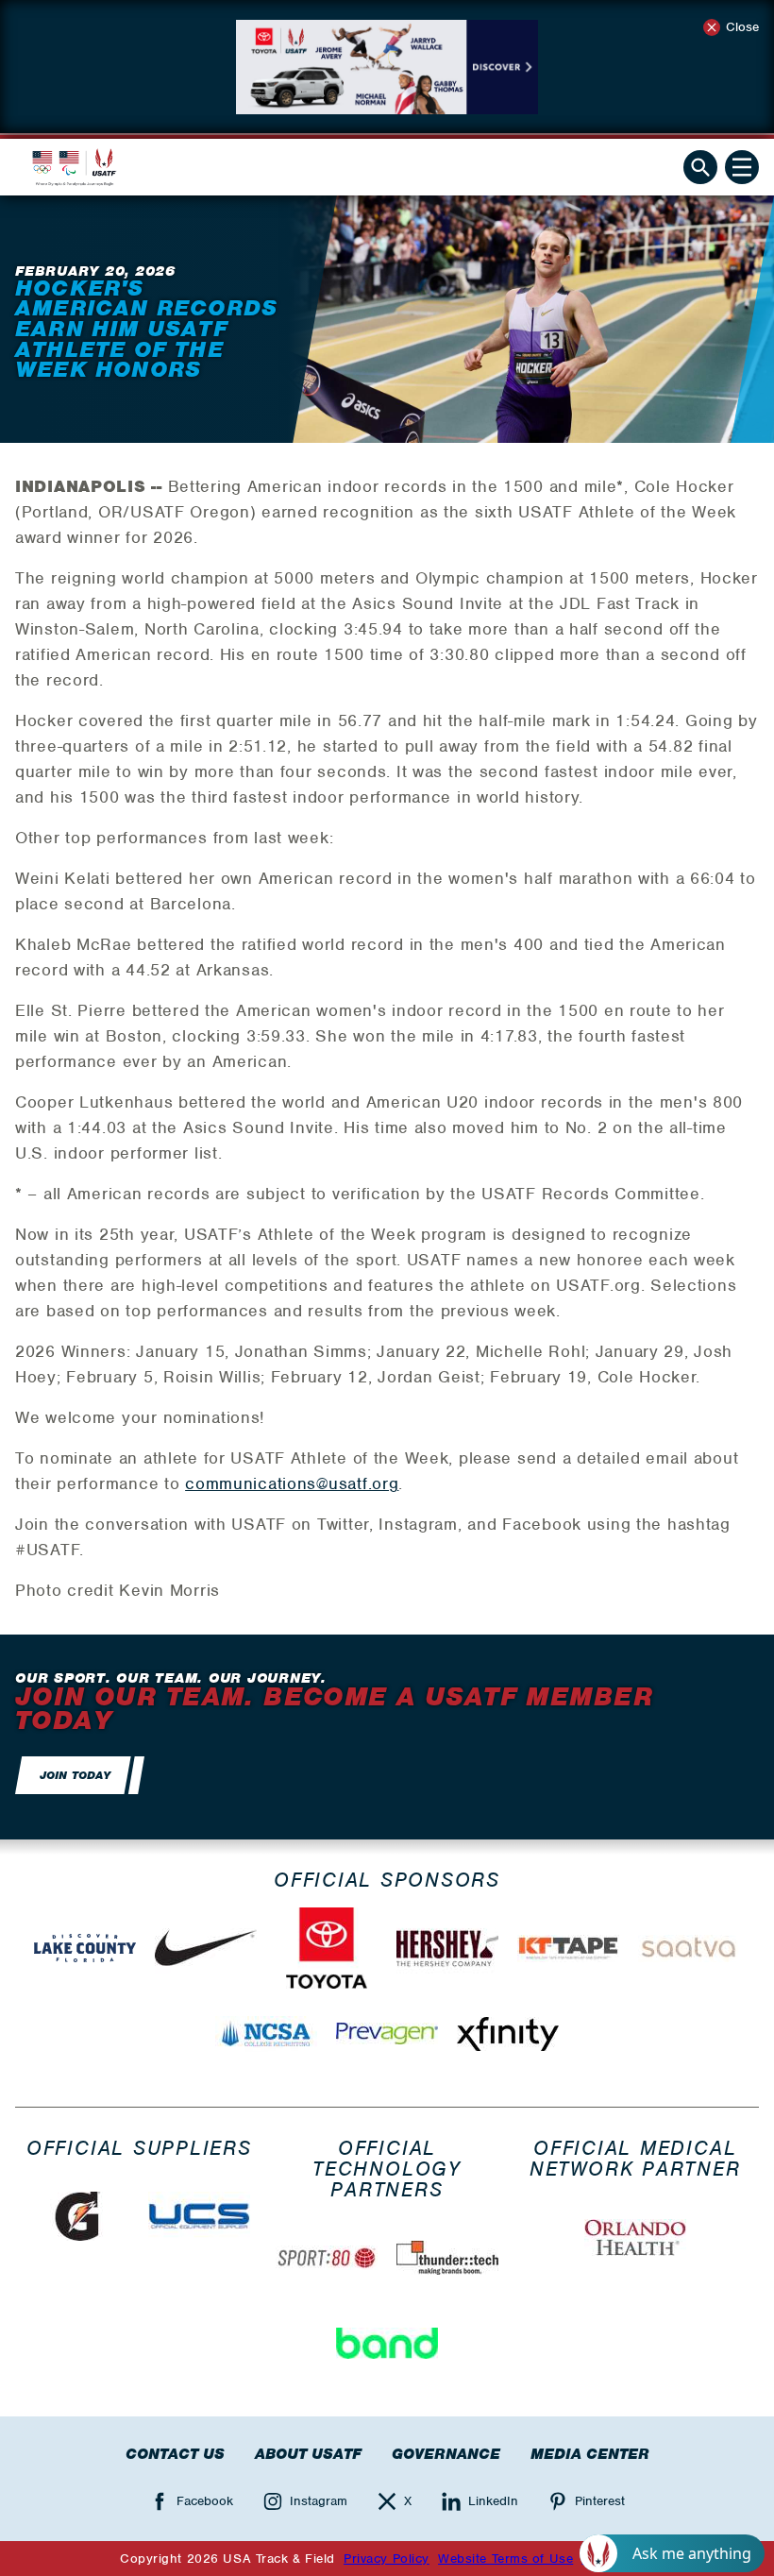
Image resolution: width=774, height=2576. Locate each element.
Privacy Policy (387, 2559)
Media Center (590, 2454)
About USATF (308, 2454)
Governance (446, 2454)
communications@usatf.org (292, 1483)
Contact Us (175, 2454)
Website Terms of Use (505, 2559)
